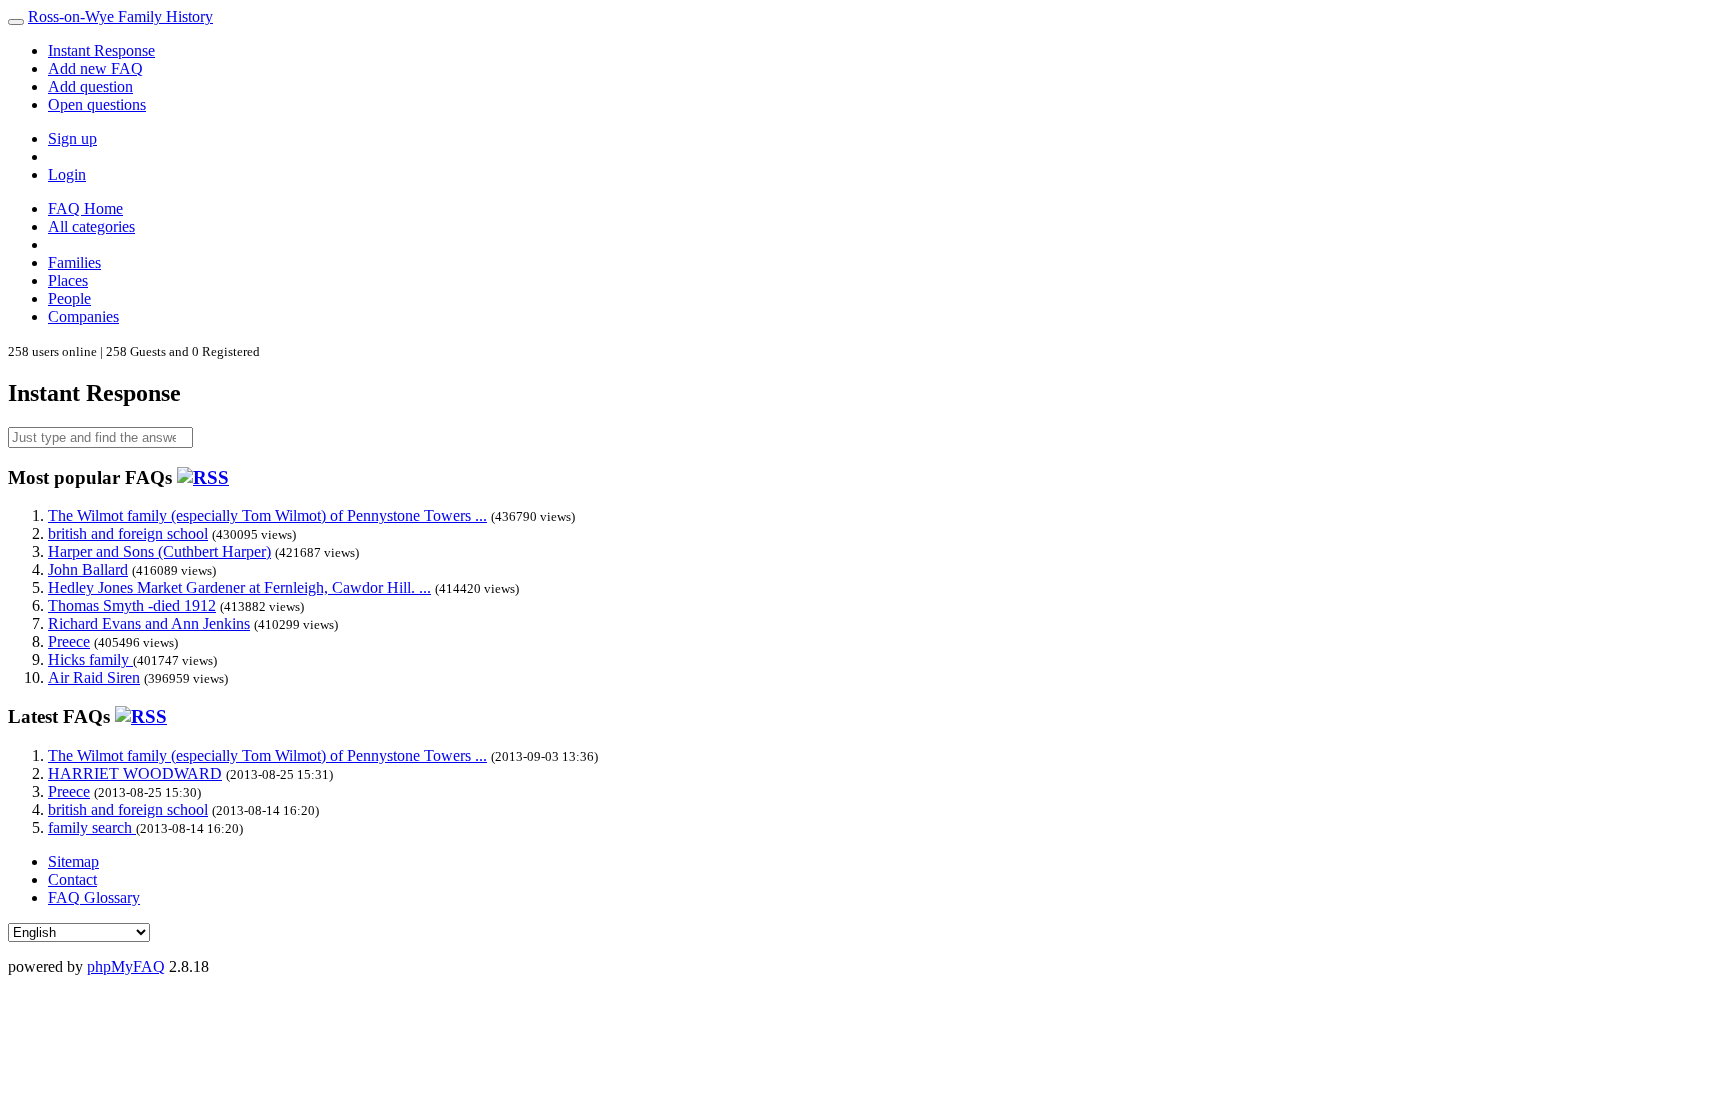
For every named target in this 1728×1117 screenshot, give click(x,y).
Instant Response (101, 50)
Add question (90, 86)
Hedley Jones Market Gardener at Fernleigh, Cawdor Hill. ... (239, 587)
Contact (72, 879)
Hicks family (90, 659)
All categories (91, 226)
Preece (69, 641)
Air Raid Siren (94, 677)
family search (92, 827)
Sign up (72, 138)
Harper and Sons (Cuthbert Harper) (159, 551)
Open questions (97, 104)
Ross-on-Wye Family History (120, 16)
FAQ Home (85, 208)
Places (68, 280)
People (69, 298)
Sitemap (73, 861)
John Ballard (88, 569)
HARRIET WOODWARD (135, 773)
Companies (83, 316)
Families (74, 262)
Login (67, 174)
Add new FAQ (95, 68)
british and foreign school (128, 533)
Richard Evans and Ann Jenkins (149, 623)
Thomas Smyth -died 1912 (132, 605)
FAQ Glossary (94, 897)
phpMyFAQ (126, 966)
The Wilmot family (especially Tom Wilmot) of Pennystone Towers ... (267, 515)
